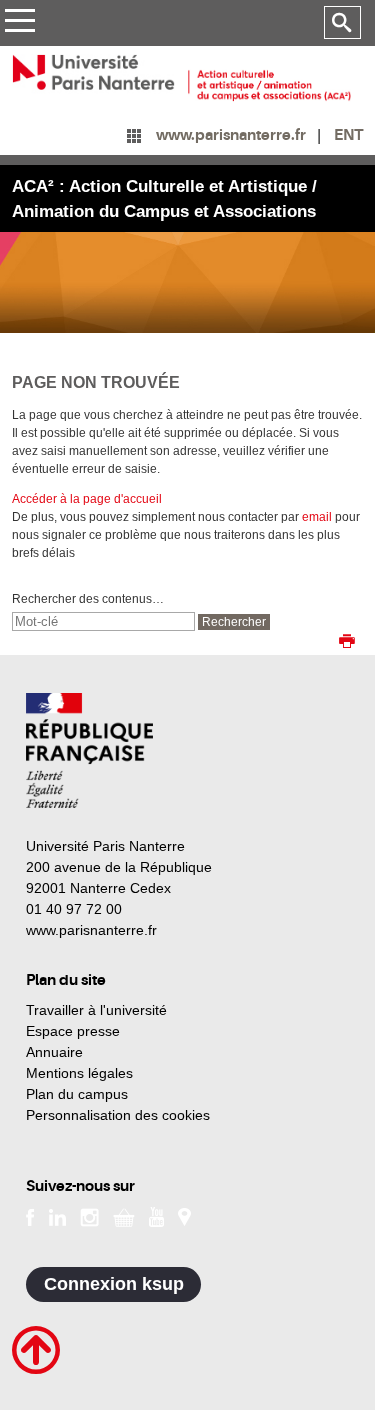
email (317, 517)
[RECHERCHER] (342, 23)
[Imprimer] (347, 643)
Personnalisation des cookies (118, 1115)
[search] (103, 621)
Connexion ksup (114, 1284)
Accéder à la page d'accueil (87, 499)
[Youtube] (156, 1216)
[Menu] (19, 23)
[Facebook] (30, 1216)
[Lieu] (184, 1216)
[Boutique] (124, 1216)
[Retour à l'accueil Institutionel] (89, 750)
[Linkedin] (57, 1216)
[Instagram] (89, 1216)
